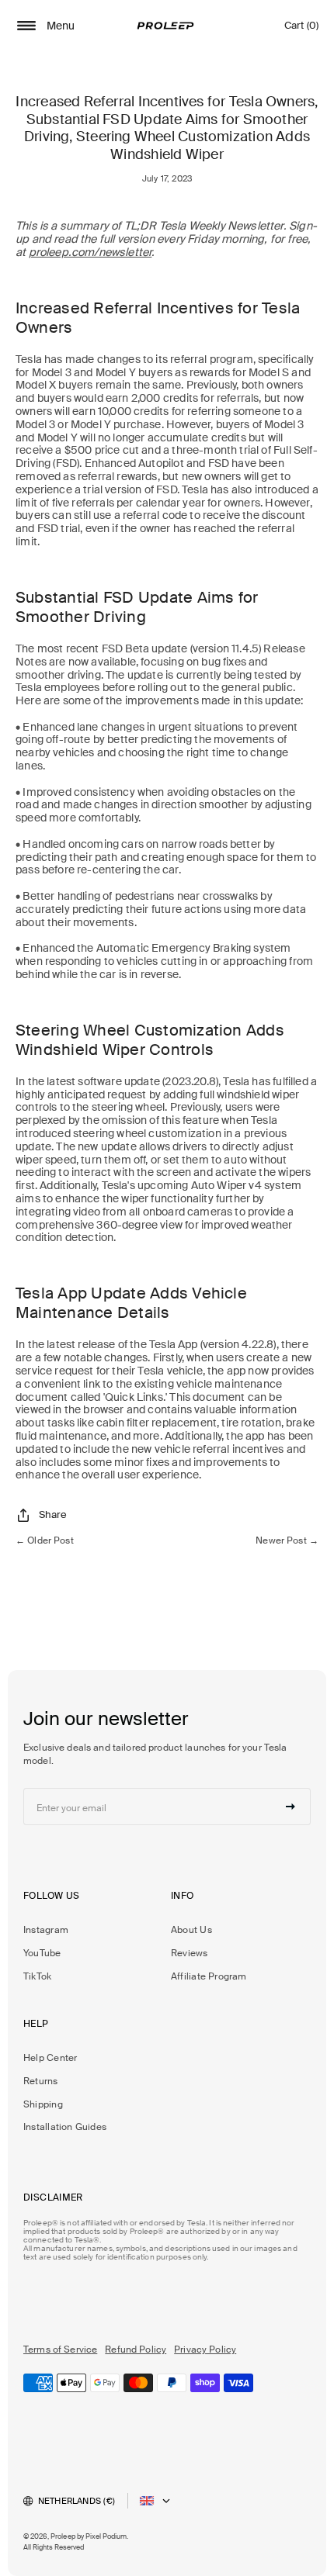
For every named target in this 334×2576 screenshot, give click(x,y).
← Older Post (45, 1540)
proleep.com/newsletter (90, 252)
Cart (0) (301, 29)
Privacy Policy (205, 2350)
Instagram (46, 1930)
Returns (41, 2081)
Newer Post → (287, 1540)
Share (53, 1514)
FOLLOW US (51, 1896)
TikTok (37, 1976)
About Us (191, 1930)
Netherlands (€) (77, 2501)
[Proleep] (165, 26)
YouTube (42, 1953)
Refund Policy (136, 2350)
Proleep (63, 2536)
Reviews (190, 1953)
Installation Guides (65, 2127)
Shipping (43, 2104)
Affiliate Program (209, 1976)
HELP (36, 2024)
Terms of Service (60, 2350)
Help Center (50, 2058)
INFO (183, 1896)
